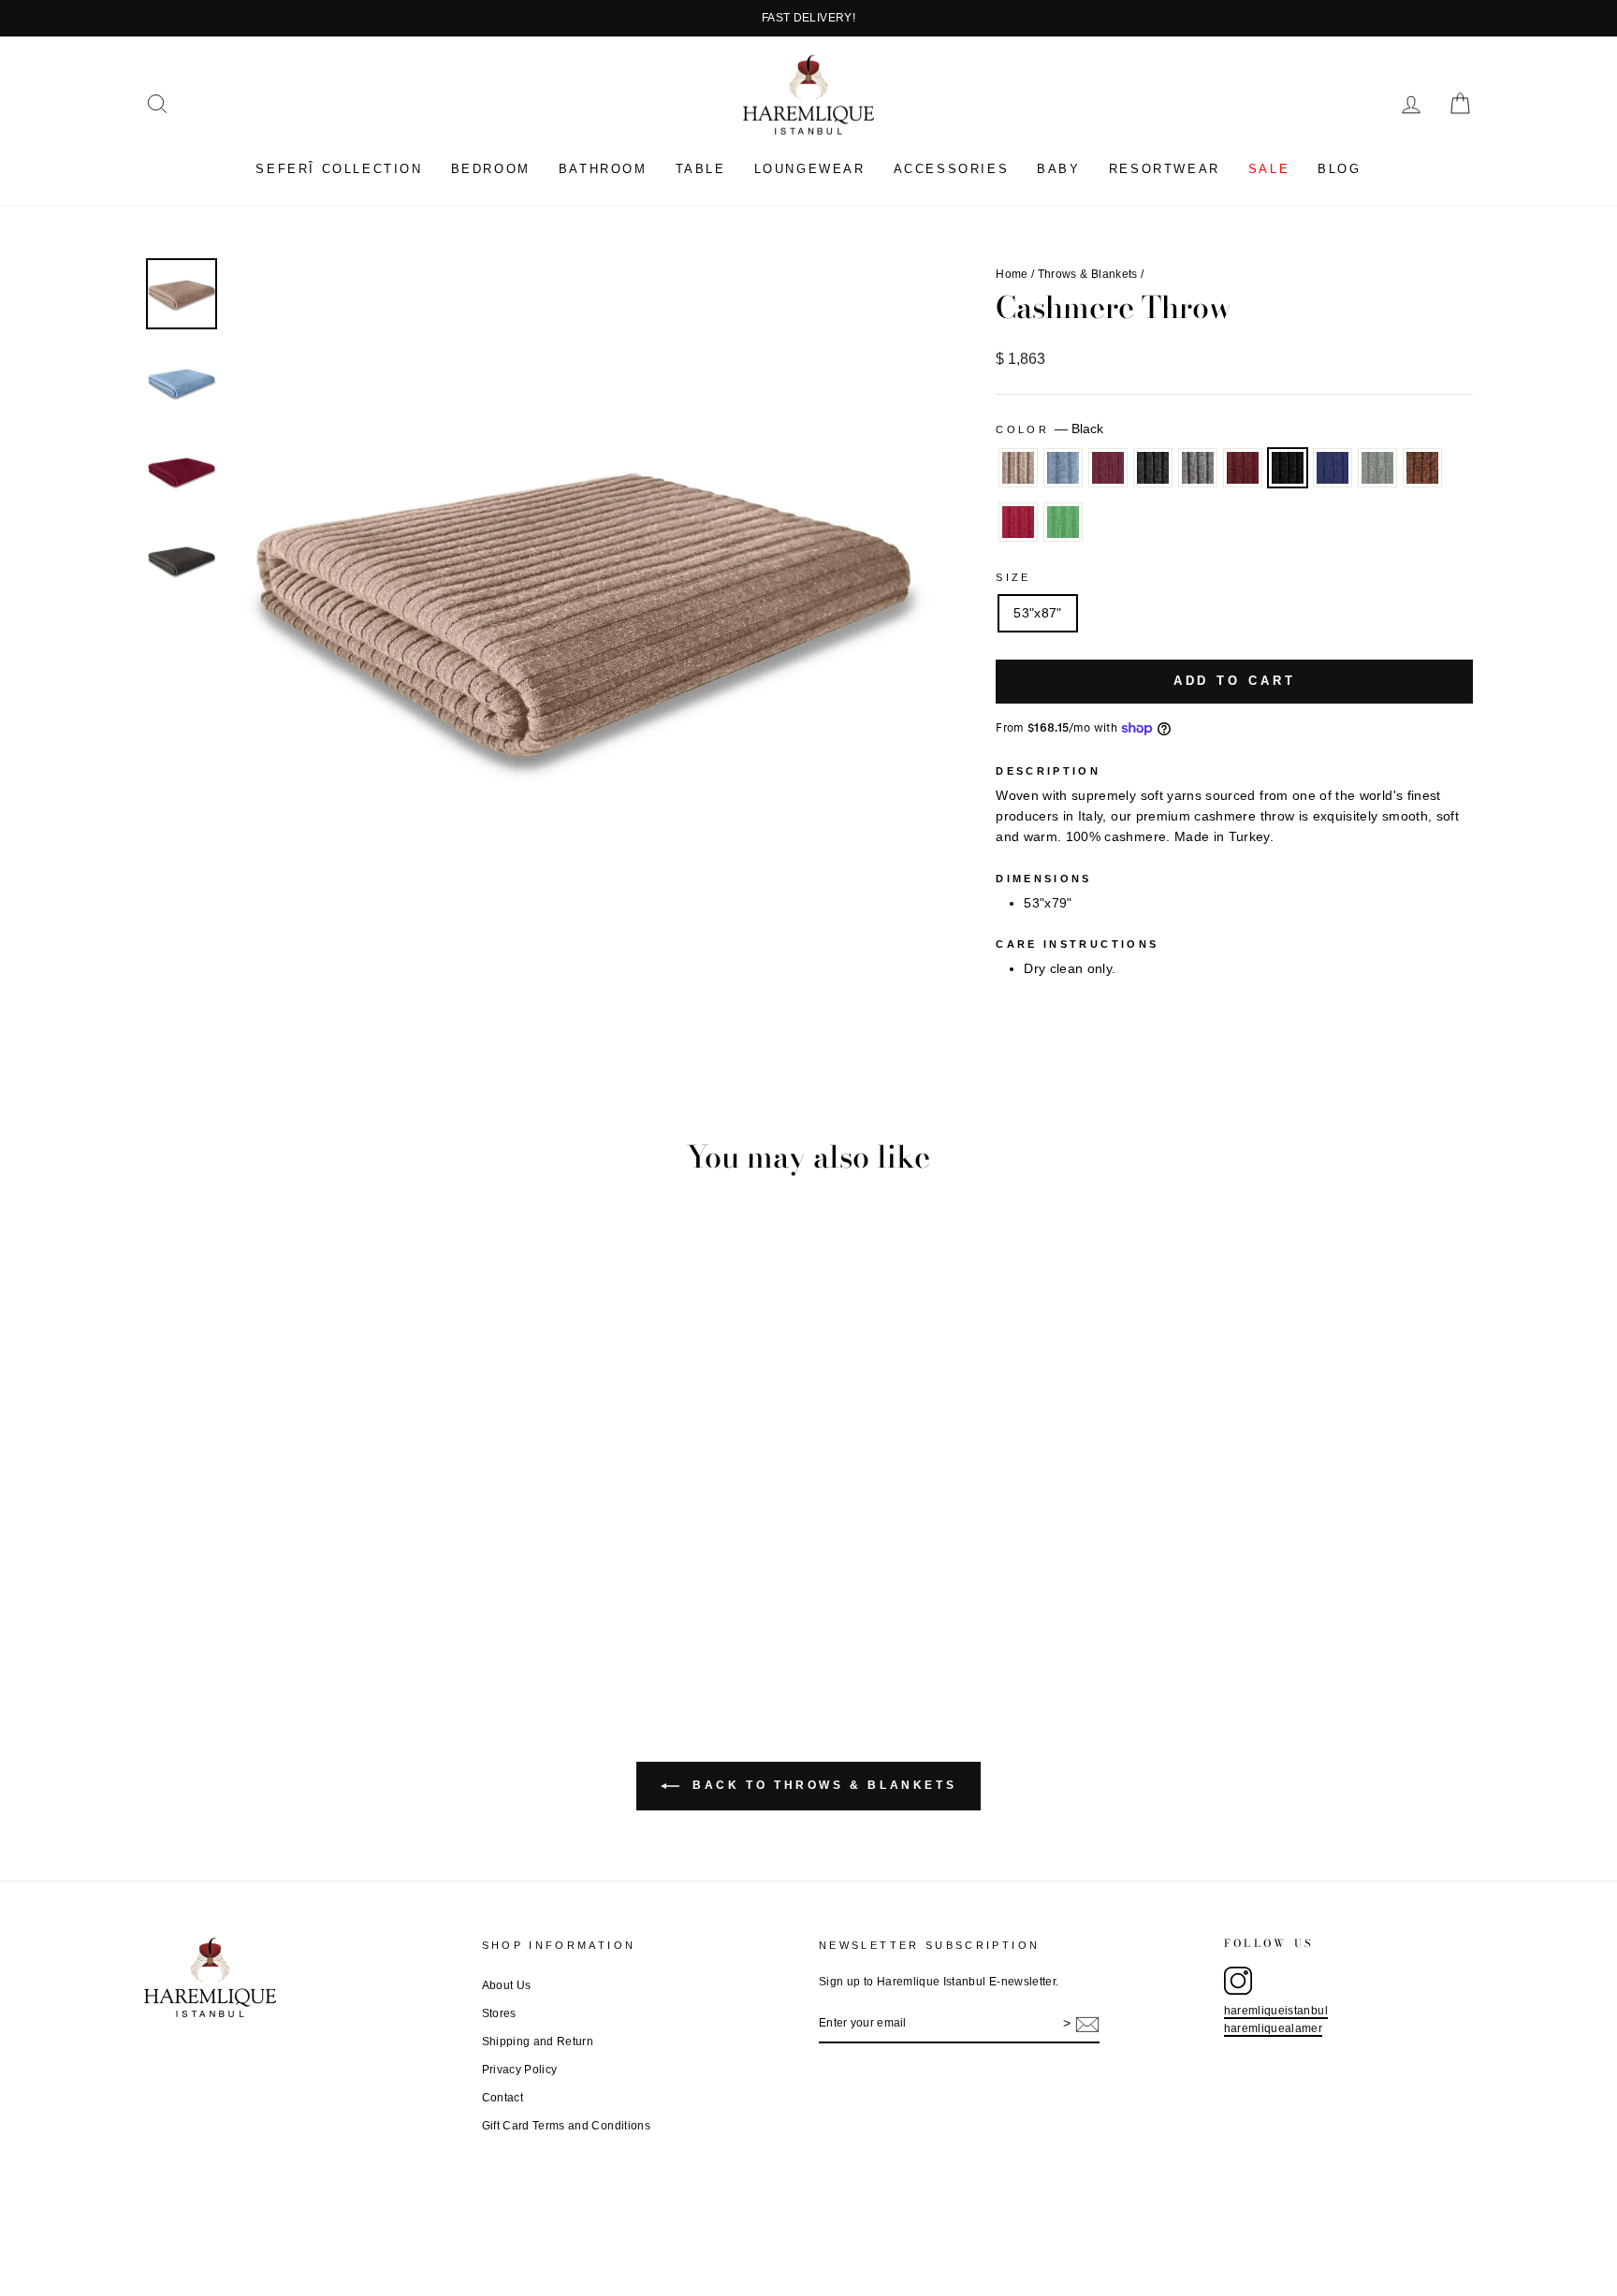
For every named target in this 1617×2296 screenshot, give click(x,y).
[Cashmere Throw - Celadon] (365, 1604)
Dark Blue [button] (1333, 468)
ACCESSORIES (952, 169)
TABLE (701, 169)
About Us (507, 1985)
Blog (1339, 169)
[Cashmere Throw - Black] (315, 1604)
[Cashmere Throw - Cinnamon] (290, 1604)
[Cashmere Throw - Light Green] (441, 1604)
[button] (157, 104)
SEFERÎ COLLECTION (339, 169)
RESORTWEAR (1165, 169)
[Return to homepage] (303, 1977)
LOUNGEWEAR (810, 169)
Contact (503, 2098)
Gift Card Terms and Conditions (567, 2126)
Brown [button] (1422, 468)
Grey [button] (1198, 468)
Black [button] (1288, 468)
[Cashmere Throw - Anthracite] (239, 1604)
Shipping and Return (538, 2042)
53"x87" (1037, 613)
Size (1013, 577)
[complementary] (808, 18)
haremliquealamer (1274, 2028)
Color (1049, 429)
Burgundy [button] (1108, 468)
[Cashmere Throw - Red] (416, 1604)
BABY (1058, 169)
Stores (499, 2013)
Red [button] (1018, 522)
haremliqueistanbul (1276, 2011)
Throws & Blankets (1088, 274)
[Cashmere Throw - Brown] (391, 1604)
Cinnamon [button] (1243, 468)
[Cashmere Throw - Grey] (264, 1604)
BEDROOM (491, 169)
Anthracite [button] (1153, 468)
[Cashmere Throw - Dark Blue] (340, 1604)
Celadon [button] (1377, 468)
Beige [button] (1018, 468)
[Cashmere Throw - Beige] (163, 1604)
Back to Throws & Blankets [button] (822, 1785)
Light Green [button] (1063, 522)
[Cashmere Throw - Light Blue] (189, 1604)
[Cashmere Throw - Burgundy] (214, 1604)
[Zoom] (583, 606)
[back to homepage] (808, 95)
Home (1012, 274)
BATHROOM (603, 169)
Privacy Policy (520, 2070)
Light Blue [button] (1063, 468)
